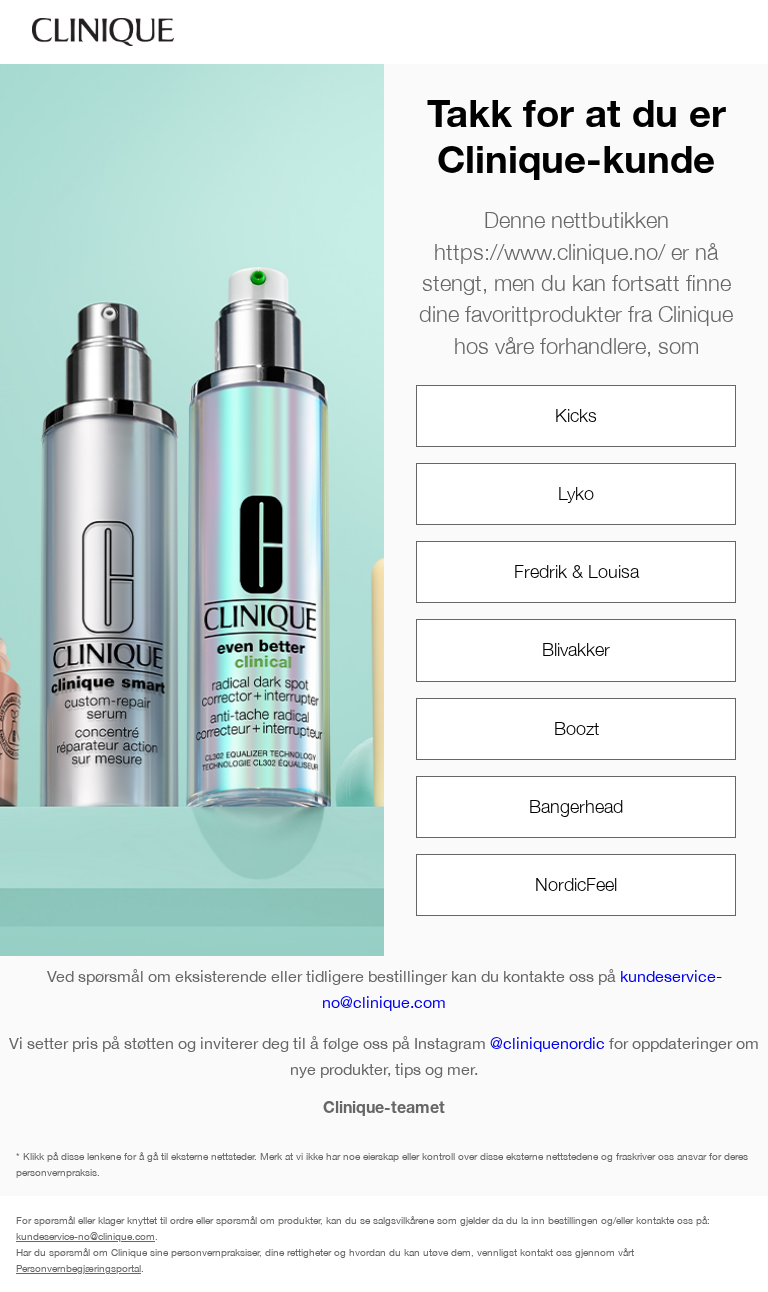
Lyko (576, 493)
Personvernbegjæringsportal (78, 1268)
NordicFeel (576, 884)
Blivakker (576, 649)
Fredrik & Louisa (576, 571)
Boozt (576, 728)
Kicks (576, 415)
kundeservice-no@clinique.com (85, 1236)
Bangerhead (576, 806)
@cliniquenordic (547, 1043)
